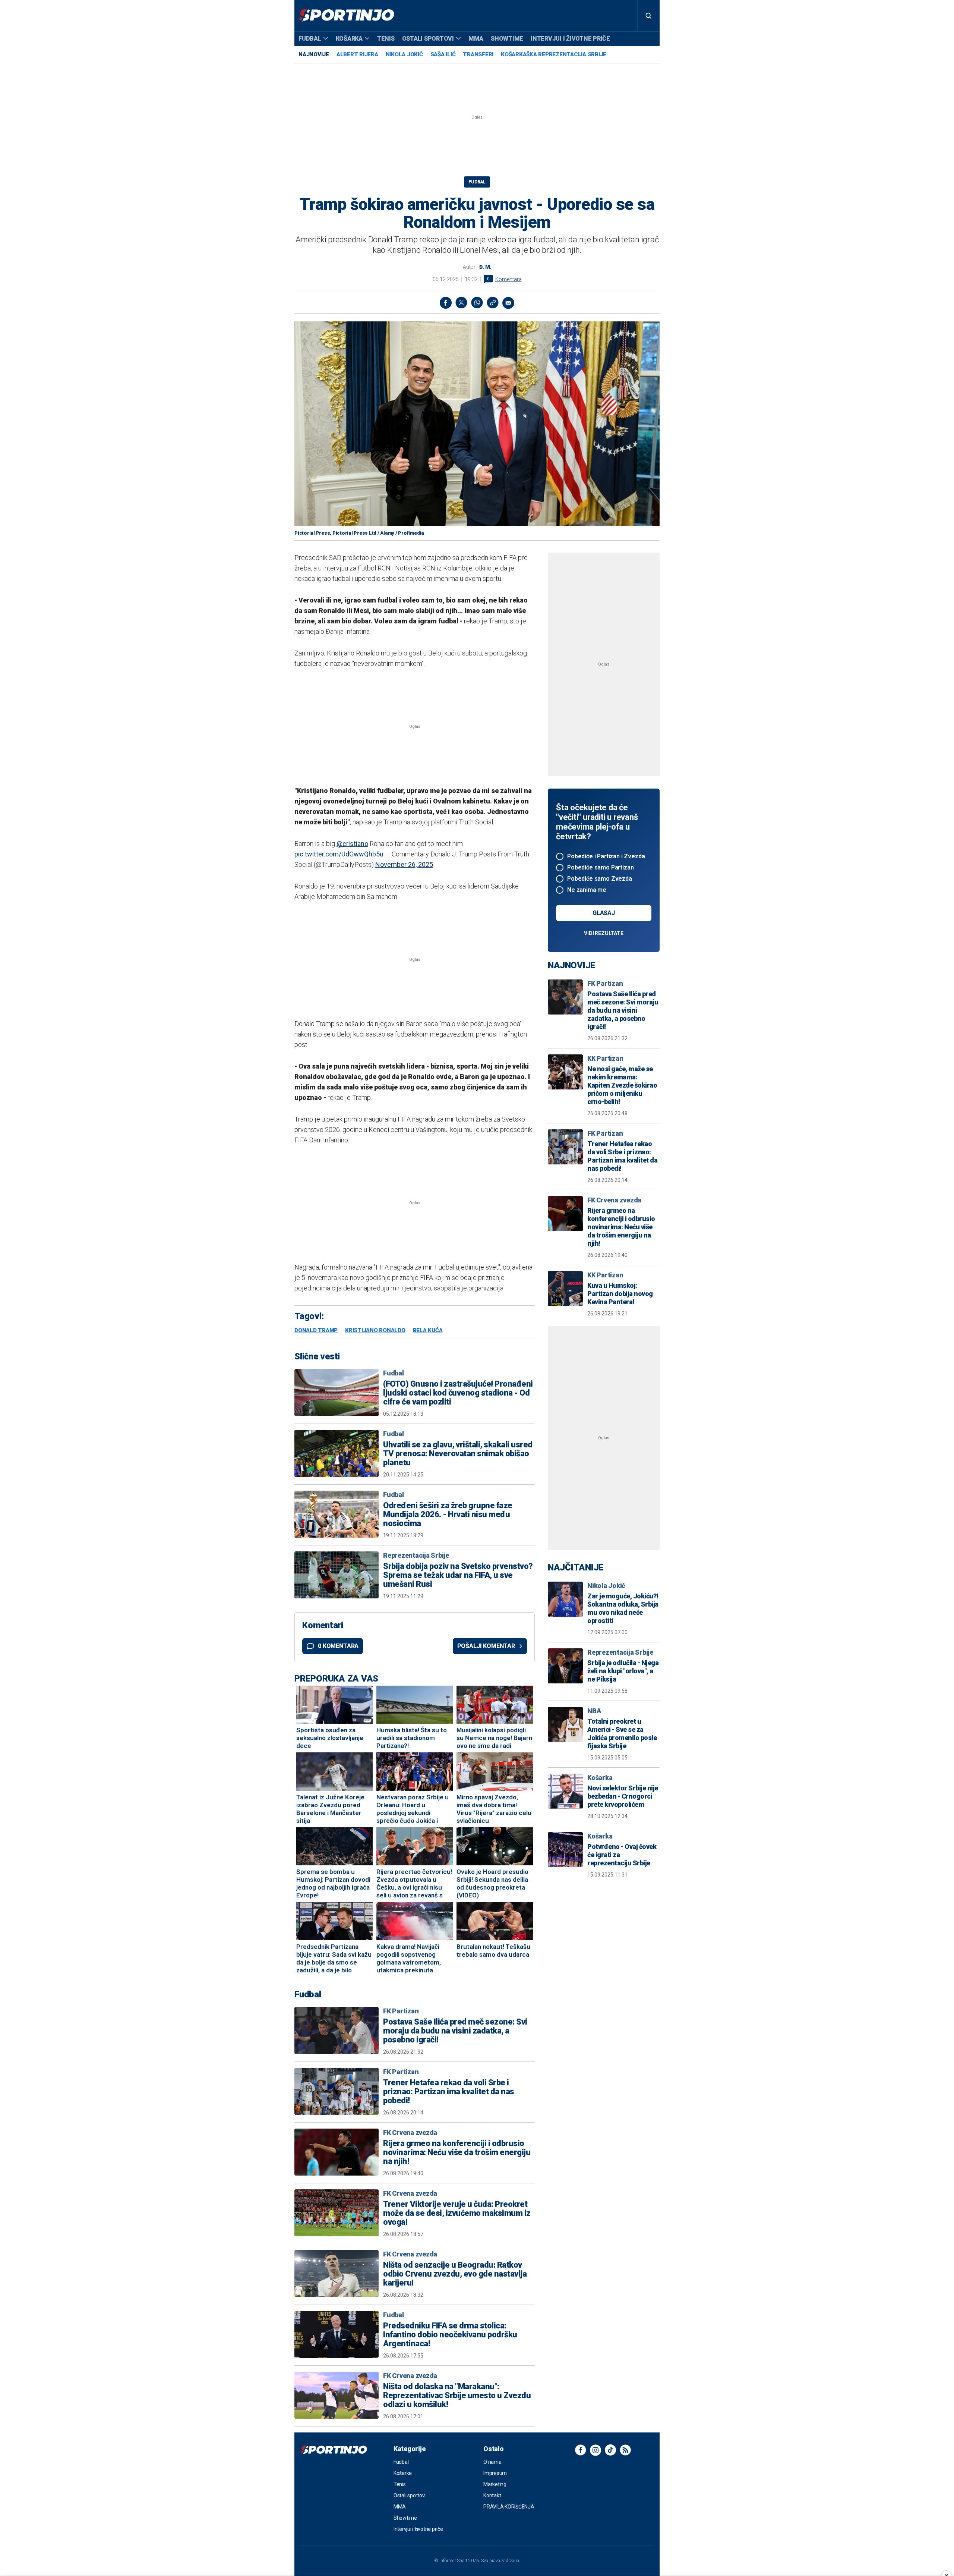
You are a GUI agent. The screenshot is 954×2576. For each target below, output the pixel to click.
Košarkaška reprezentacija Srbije (554, 54)
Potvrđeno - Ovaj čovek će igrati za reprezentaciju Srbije (622, 1855)
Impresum (495, 2473)
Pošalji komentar (486, 1646)
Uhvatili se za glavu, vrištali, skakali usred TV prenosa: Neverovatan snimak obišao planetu (458, 1454)
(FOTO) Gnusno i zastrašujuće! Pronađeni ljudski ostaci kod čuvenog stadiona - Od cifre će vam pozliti (458, 1393)
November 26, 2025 (404, 864)
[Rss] (625, 2450)
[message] (508, 303)
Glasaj (604, 913)
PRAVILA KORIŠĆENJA (509, 2507)
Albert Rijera (357, 54)
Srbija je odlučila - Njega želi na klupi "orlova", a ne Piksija (623, 1671)
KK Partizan (605, 1058)
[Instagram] (596, 2450)
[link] (493, 303)
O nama (492, 2462)
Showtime (507, 39)
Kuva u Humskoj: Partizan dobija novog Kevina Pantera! (620, 1294)
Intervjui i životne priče (570, 39)
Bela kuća (428, 1331)
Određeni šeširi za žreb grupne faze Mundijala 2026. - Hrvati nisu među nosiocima (448, 1515)
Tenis (386, 39)
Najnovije (314, 54)
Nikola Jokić (404, 54)
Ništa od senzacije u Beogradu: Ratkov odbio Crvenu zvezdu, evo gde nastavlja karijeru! (455, 2274)
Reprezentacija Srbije (416, 1555)
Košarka (349, 39)
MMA (476, 39)
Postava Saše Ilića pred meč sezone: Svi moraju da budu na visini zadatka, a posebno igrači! (455, 2031)
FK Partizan (401, 2011)
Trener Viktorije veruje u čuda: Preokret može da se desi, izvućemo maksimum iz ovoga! (457, 2213)
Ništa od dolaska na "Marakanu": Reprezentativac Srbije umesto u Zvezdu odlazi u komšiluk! (457, 2396)
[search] (648, 16)
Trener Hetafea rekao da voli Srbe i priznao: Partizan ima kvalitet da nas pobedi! (449, 2092)
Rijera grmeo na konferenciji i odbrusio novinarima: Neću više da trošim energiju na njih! (457, 2152)
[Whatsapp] (477, 303)
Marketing (495, 2484)
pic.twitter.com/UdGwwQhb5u (339, 854)
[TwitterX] (461, 303)
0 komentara (338, 1646)
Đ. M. (485, 267)
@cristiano (352, 844)
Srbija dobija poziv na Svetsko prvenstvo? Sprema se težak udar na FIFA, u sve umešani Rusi (458, 1575)
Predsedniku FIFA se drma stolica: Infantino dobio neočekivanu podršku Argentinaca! (450, 2335)
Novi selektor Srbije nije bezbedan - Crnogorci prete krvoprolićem (623, 1796)
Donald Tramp (316, 1331)
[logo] (346, 16)
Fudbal (310, 39)
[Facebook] (446, 303)
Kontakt (492, 2495)
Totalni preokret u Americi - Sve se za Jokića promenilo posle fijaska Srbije (622, 1734)
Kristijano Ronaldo (375, 1331)
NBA (594, 1711)
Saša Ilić (443, 54)
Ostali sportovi (428, 39)
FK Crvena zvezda (410, 2132)
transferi (478, 54)
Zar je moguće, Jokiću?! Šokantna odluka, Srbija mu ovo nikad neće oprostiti (623, 1608)
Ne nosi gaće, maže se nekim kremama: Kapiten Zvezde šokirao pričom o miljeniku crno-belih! (622, 1085)
